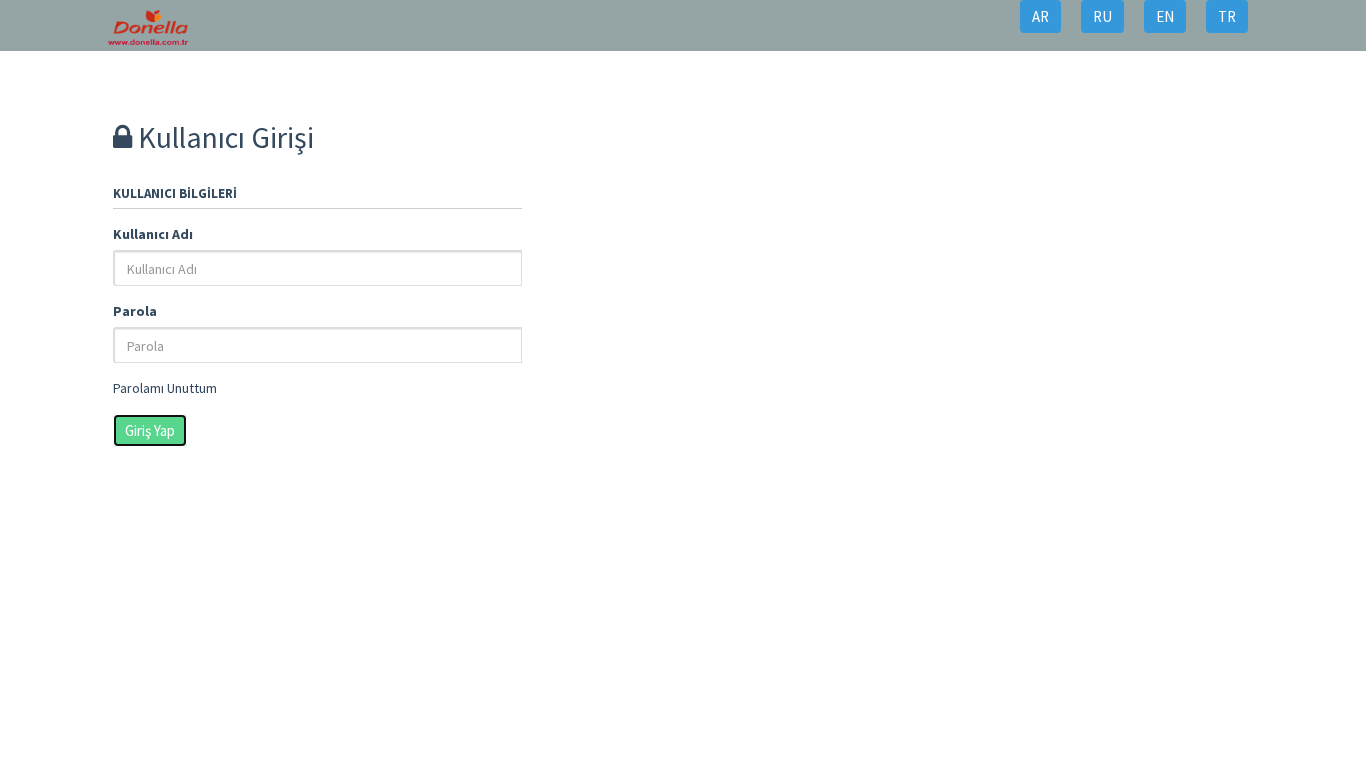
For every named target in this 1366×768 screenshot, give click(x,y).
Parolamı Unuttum (165, 388)
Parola (135, 311)
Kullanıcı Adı (153, 234)
